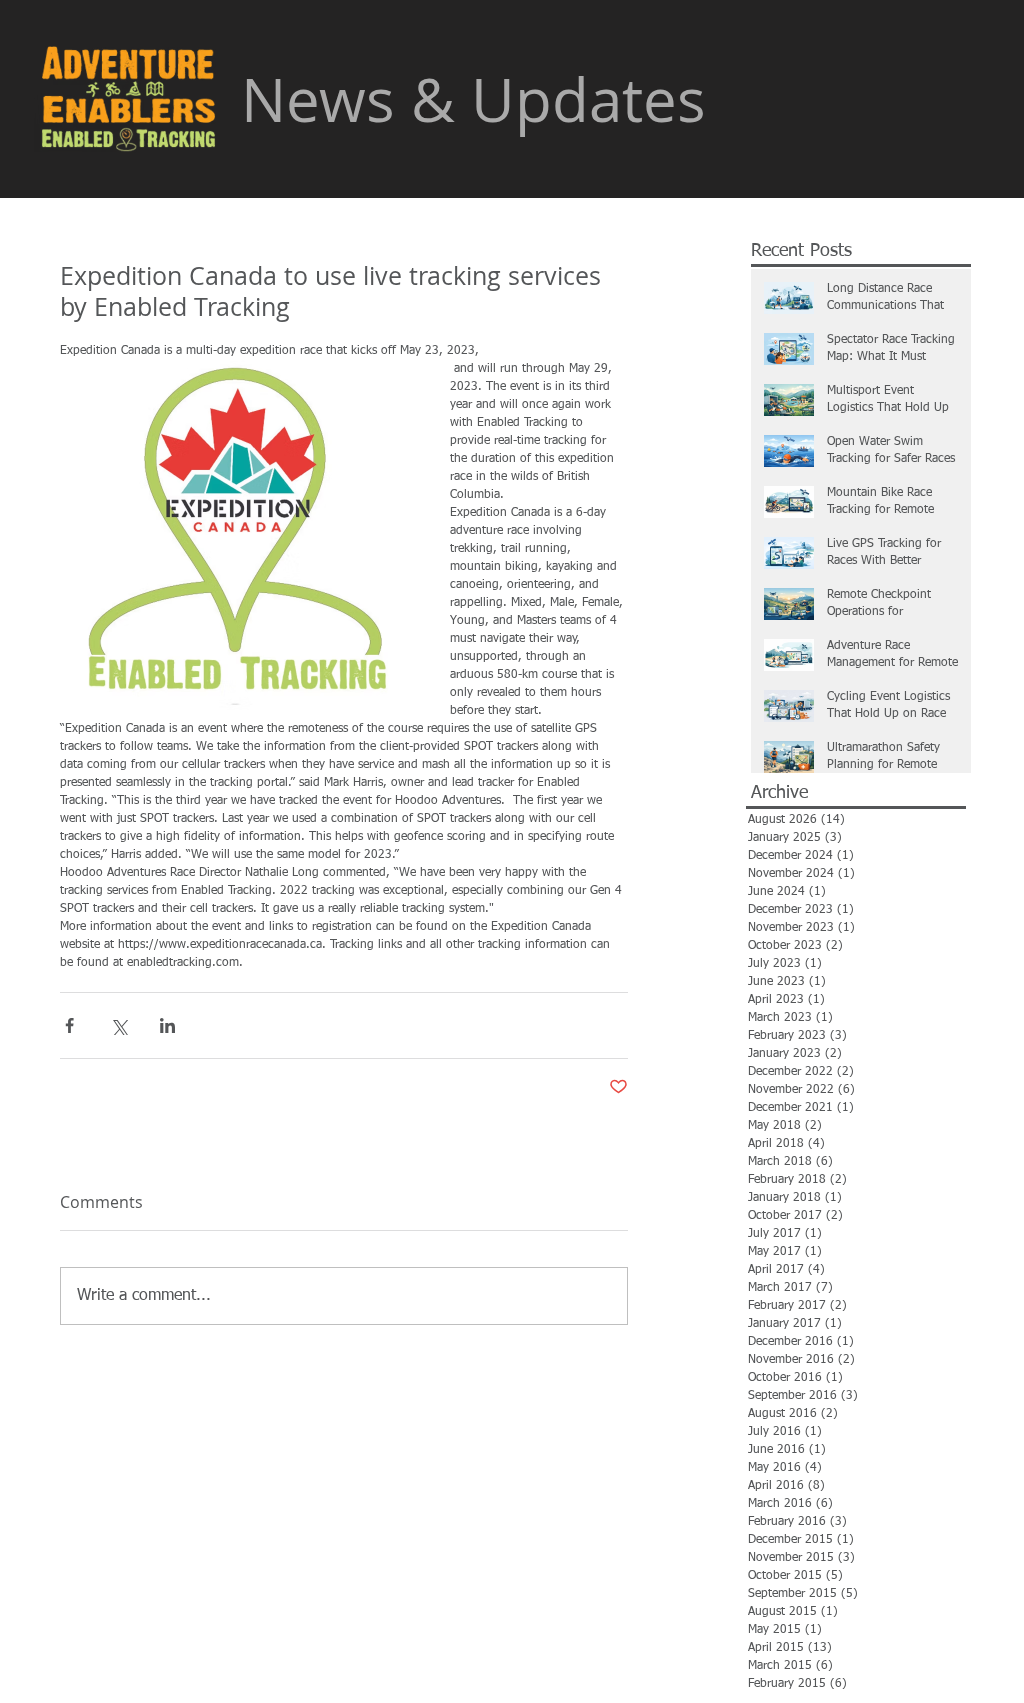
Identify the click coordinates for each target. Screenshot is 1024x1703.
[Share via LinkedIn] (167, 1025)
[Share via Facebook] (69, 1025)
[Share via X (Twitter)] (118, 1025)
